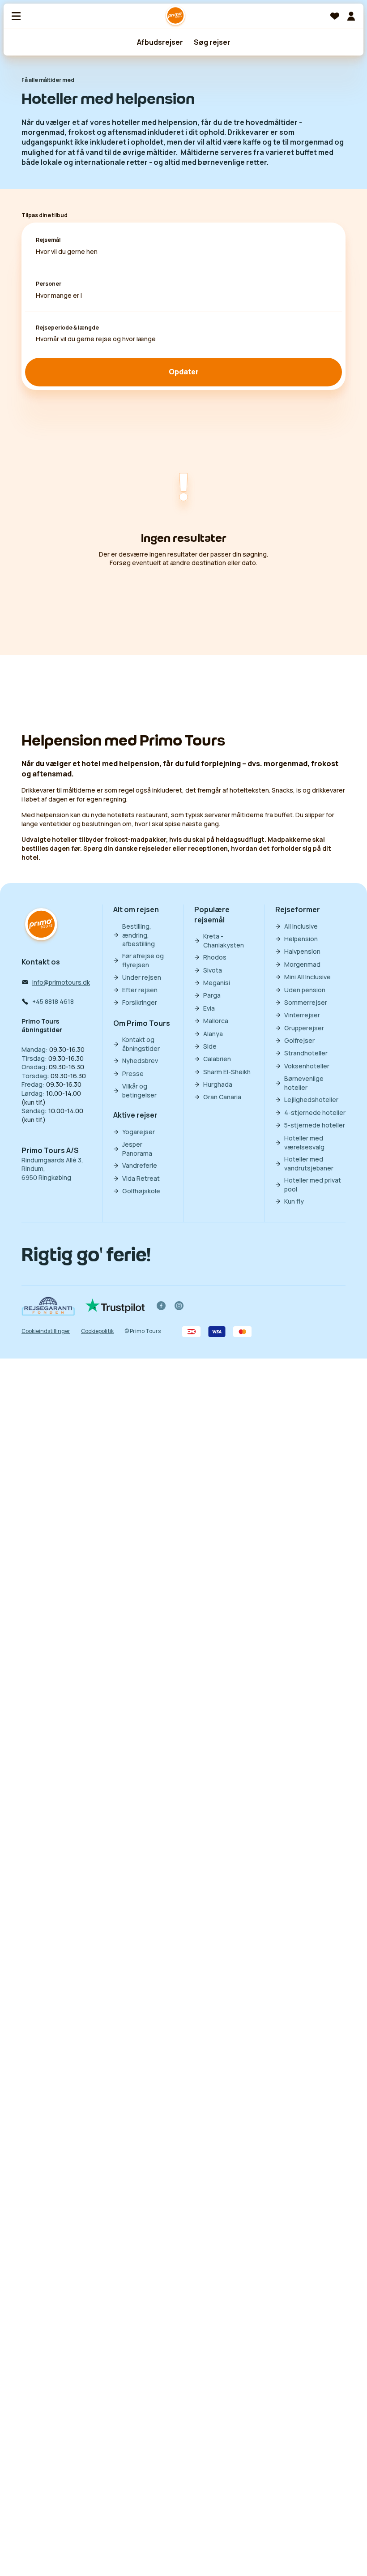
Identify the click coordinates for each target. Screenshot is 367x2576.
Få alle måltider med (48, 80)
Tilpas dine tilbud (45, 215)
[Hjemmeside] (175, 16)
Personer (49, 284)
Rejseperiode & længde (67, 328)
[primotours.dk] (41, 925)
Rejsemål (48, 240)
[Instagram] (179, 1306)
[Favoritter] (335, 16)
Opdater (184, 372)
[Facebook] (161, 1306)
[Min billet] (351, 16)
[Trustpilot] (115, 1306)
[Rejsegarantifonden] (48, 1306)
